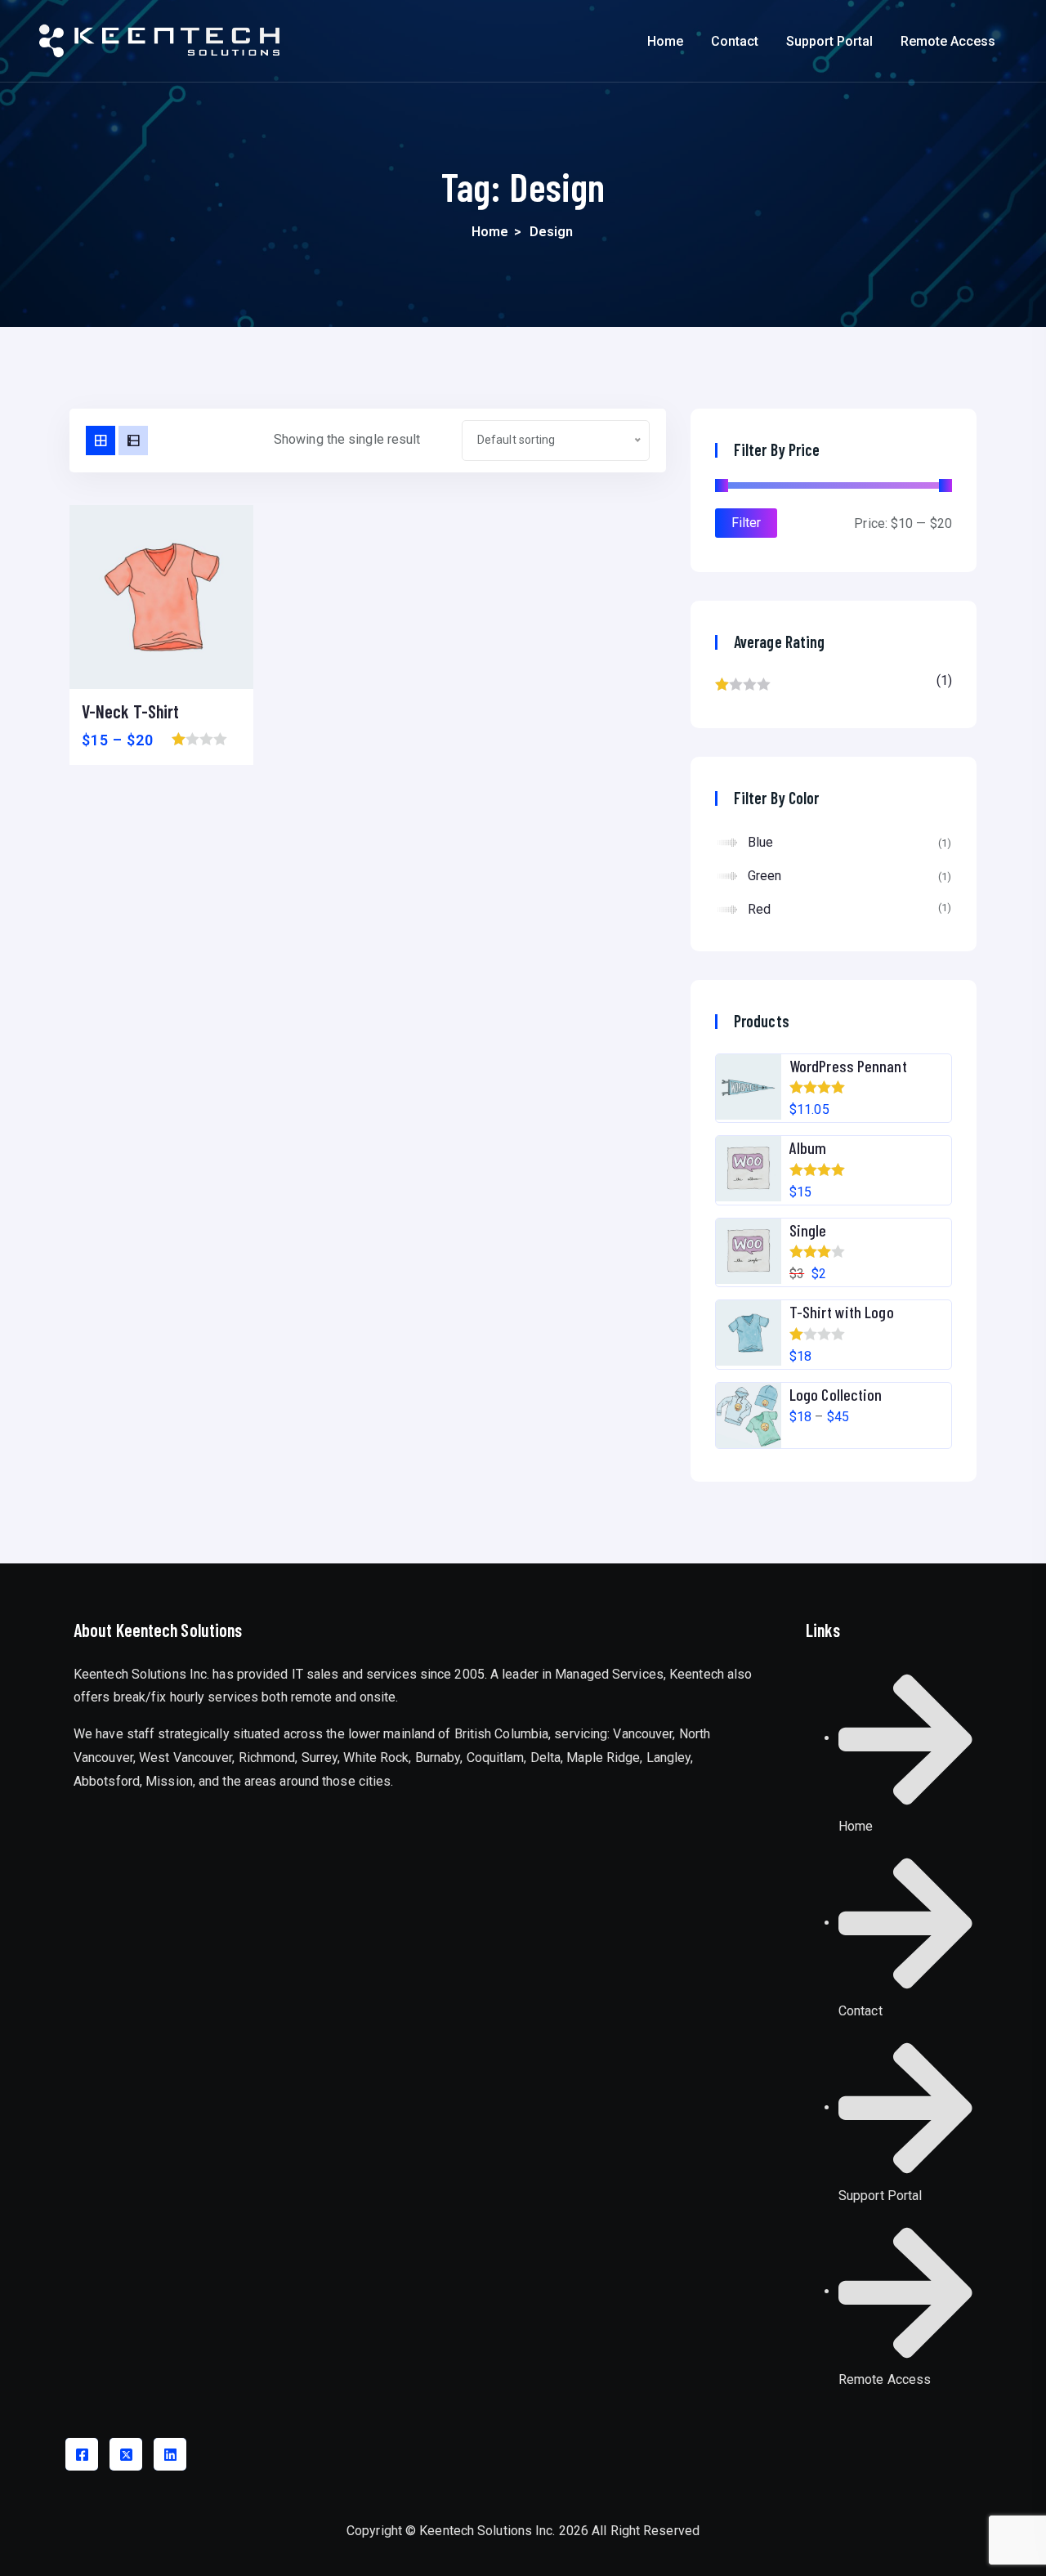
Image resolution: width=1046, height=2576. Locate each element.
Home (665, 41)
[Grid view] (101, 441)
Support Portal (829, 41)
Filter (746, 523)
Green (765, 876)
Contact (735, 41)
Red (759, 909)
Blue (760, 842)
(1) (834, 685)
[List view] (133, 441)
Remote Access (948, 41)
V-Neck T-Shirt (130, 711)
